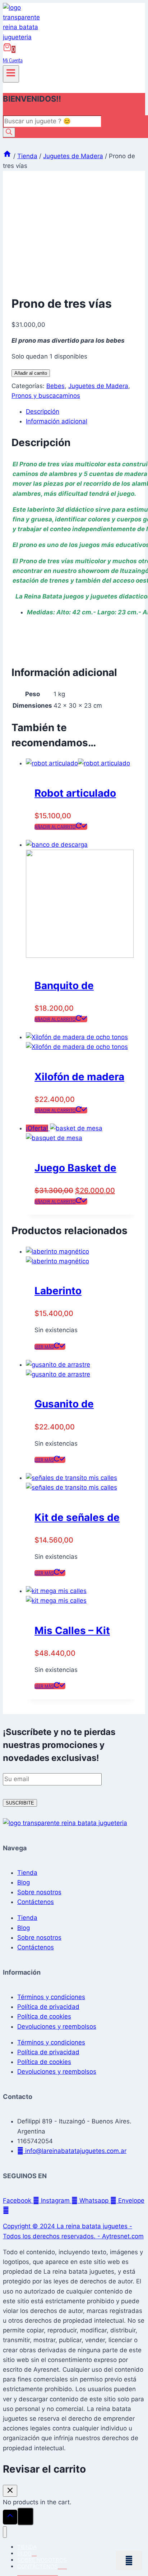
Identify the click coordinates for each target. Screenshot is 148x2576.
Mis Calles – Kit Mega (72, 1632)
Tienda (27, 1873)
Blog (24, 1882)
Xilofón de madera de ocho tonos (79, 1078)
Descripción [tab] (43, 411)
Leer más (44, 1347)
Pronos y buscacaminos (46, 396)
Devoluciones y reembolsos (57, 2026)
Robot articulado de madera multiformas (75, 794)
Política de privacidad (48, 2007)
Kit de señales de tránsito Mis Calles (81, 1519)
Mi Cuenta (13, 60)
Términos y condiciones (51, 1997)
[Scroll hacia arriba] (10, 2517)
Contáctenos (36, 1902)
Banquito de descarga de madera (65, 987)
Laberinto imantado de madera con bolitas (65, 1292)
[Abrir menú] (11, 74)
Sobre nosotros (39, 1892)
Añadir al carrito (31, 373)
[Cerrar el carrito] (10, 2491)
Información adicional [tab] (57, 421)
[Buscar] (9, 132)
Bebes (55, 386)
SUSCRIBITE (20, 1803)
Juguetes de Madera (98, 386)
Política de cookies (44, 2016)
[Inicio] (7, 156)
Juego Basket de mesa (75, 1169)
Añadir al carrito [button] (55, 827)
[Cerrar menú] (5, 2532)
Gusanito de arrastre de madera (64, 1405)
